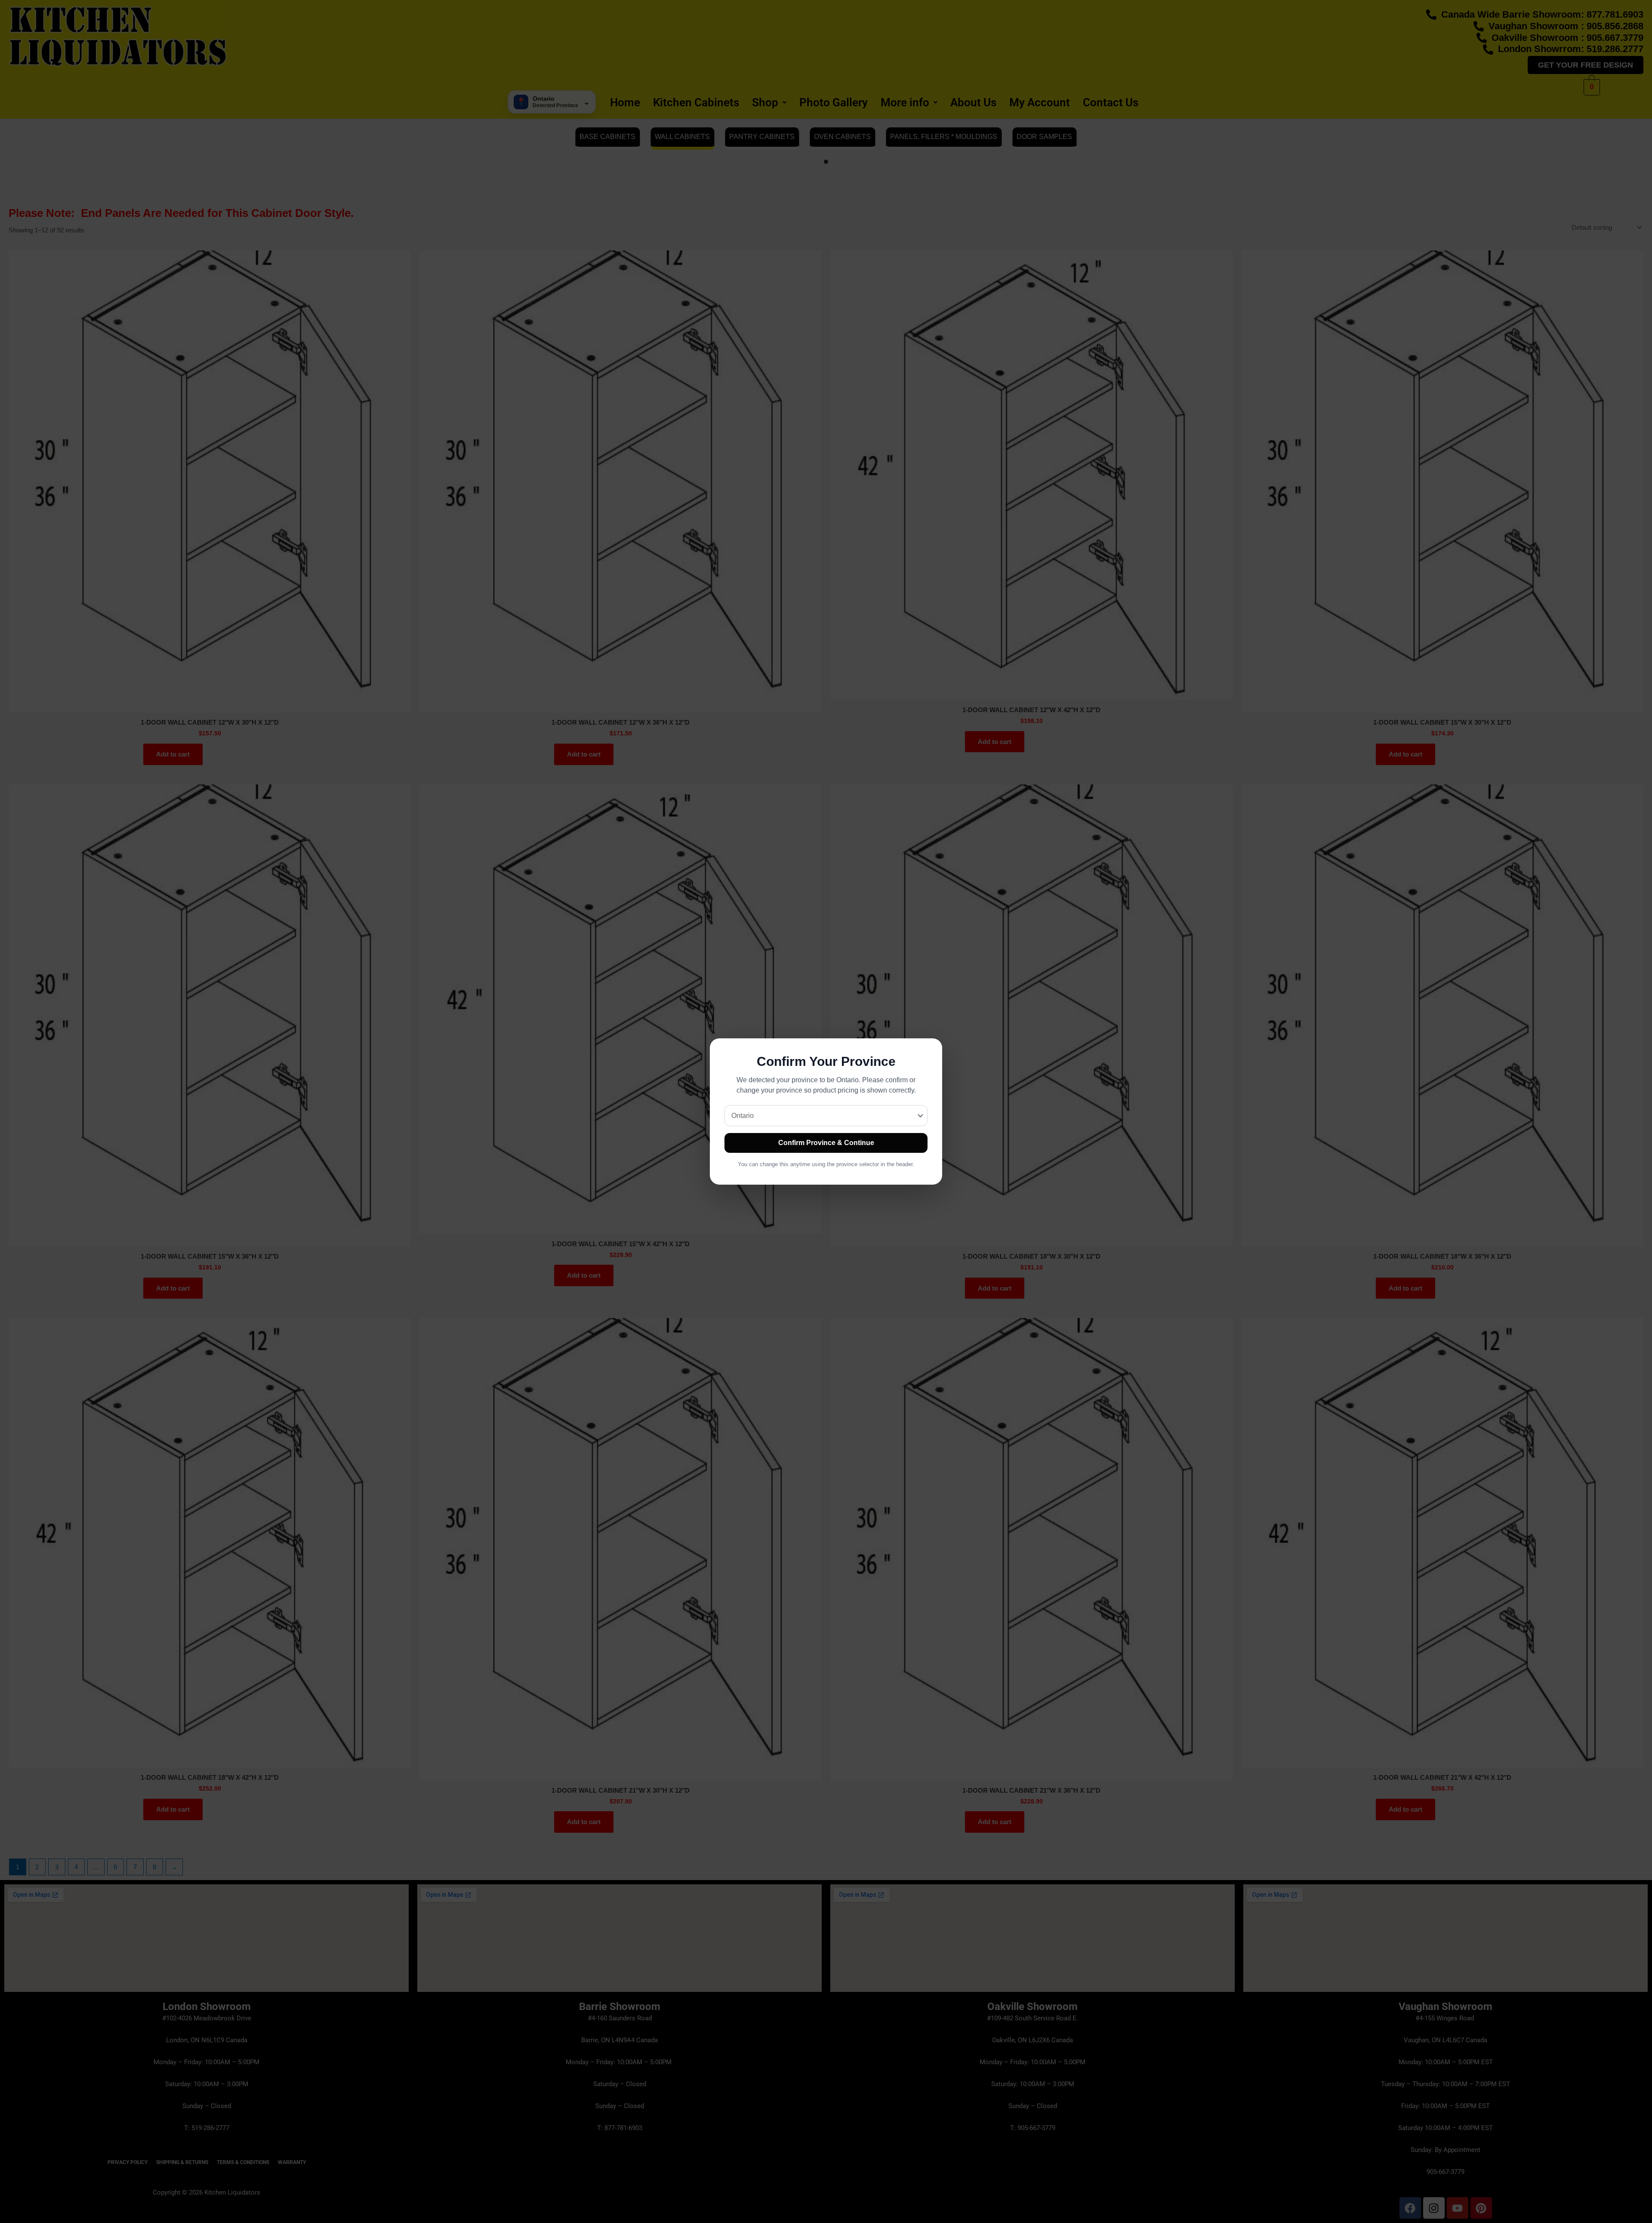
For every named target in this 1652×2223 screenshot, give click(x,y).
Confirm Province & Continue (826, 1143)
